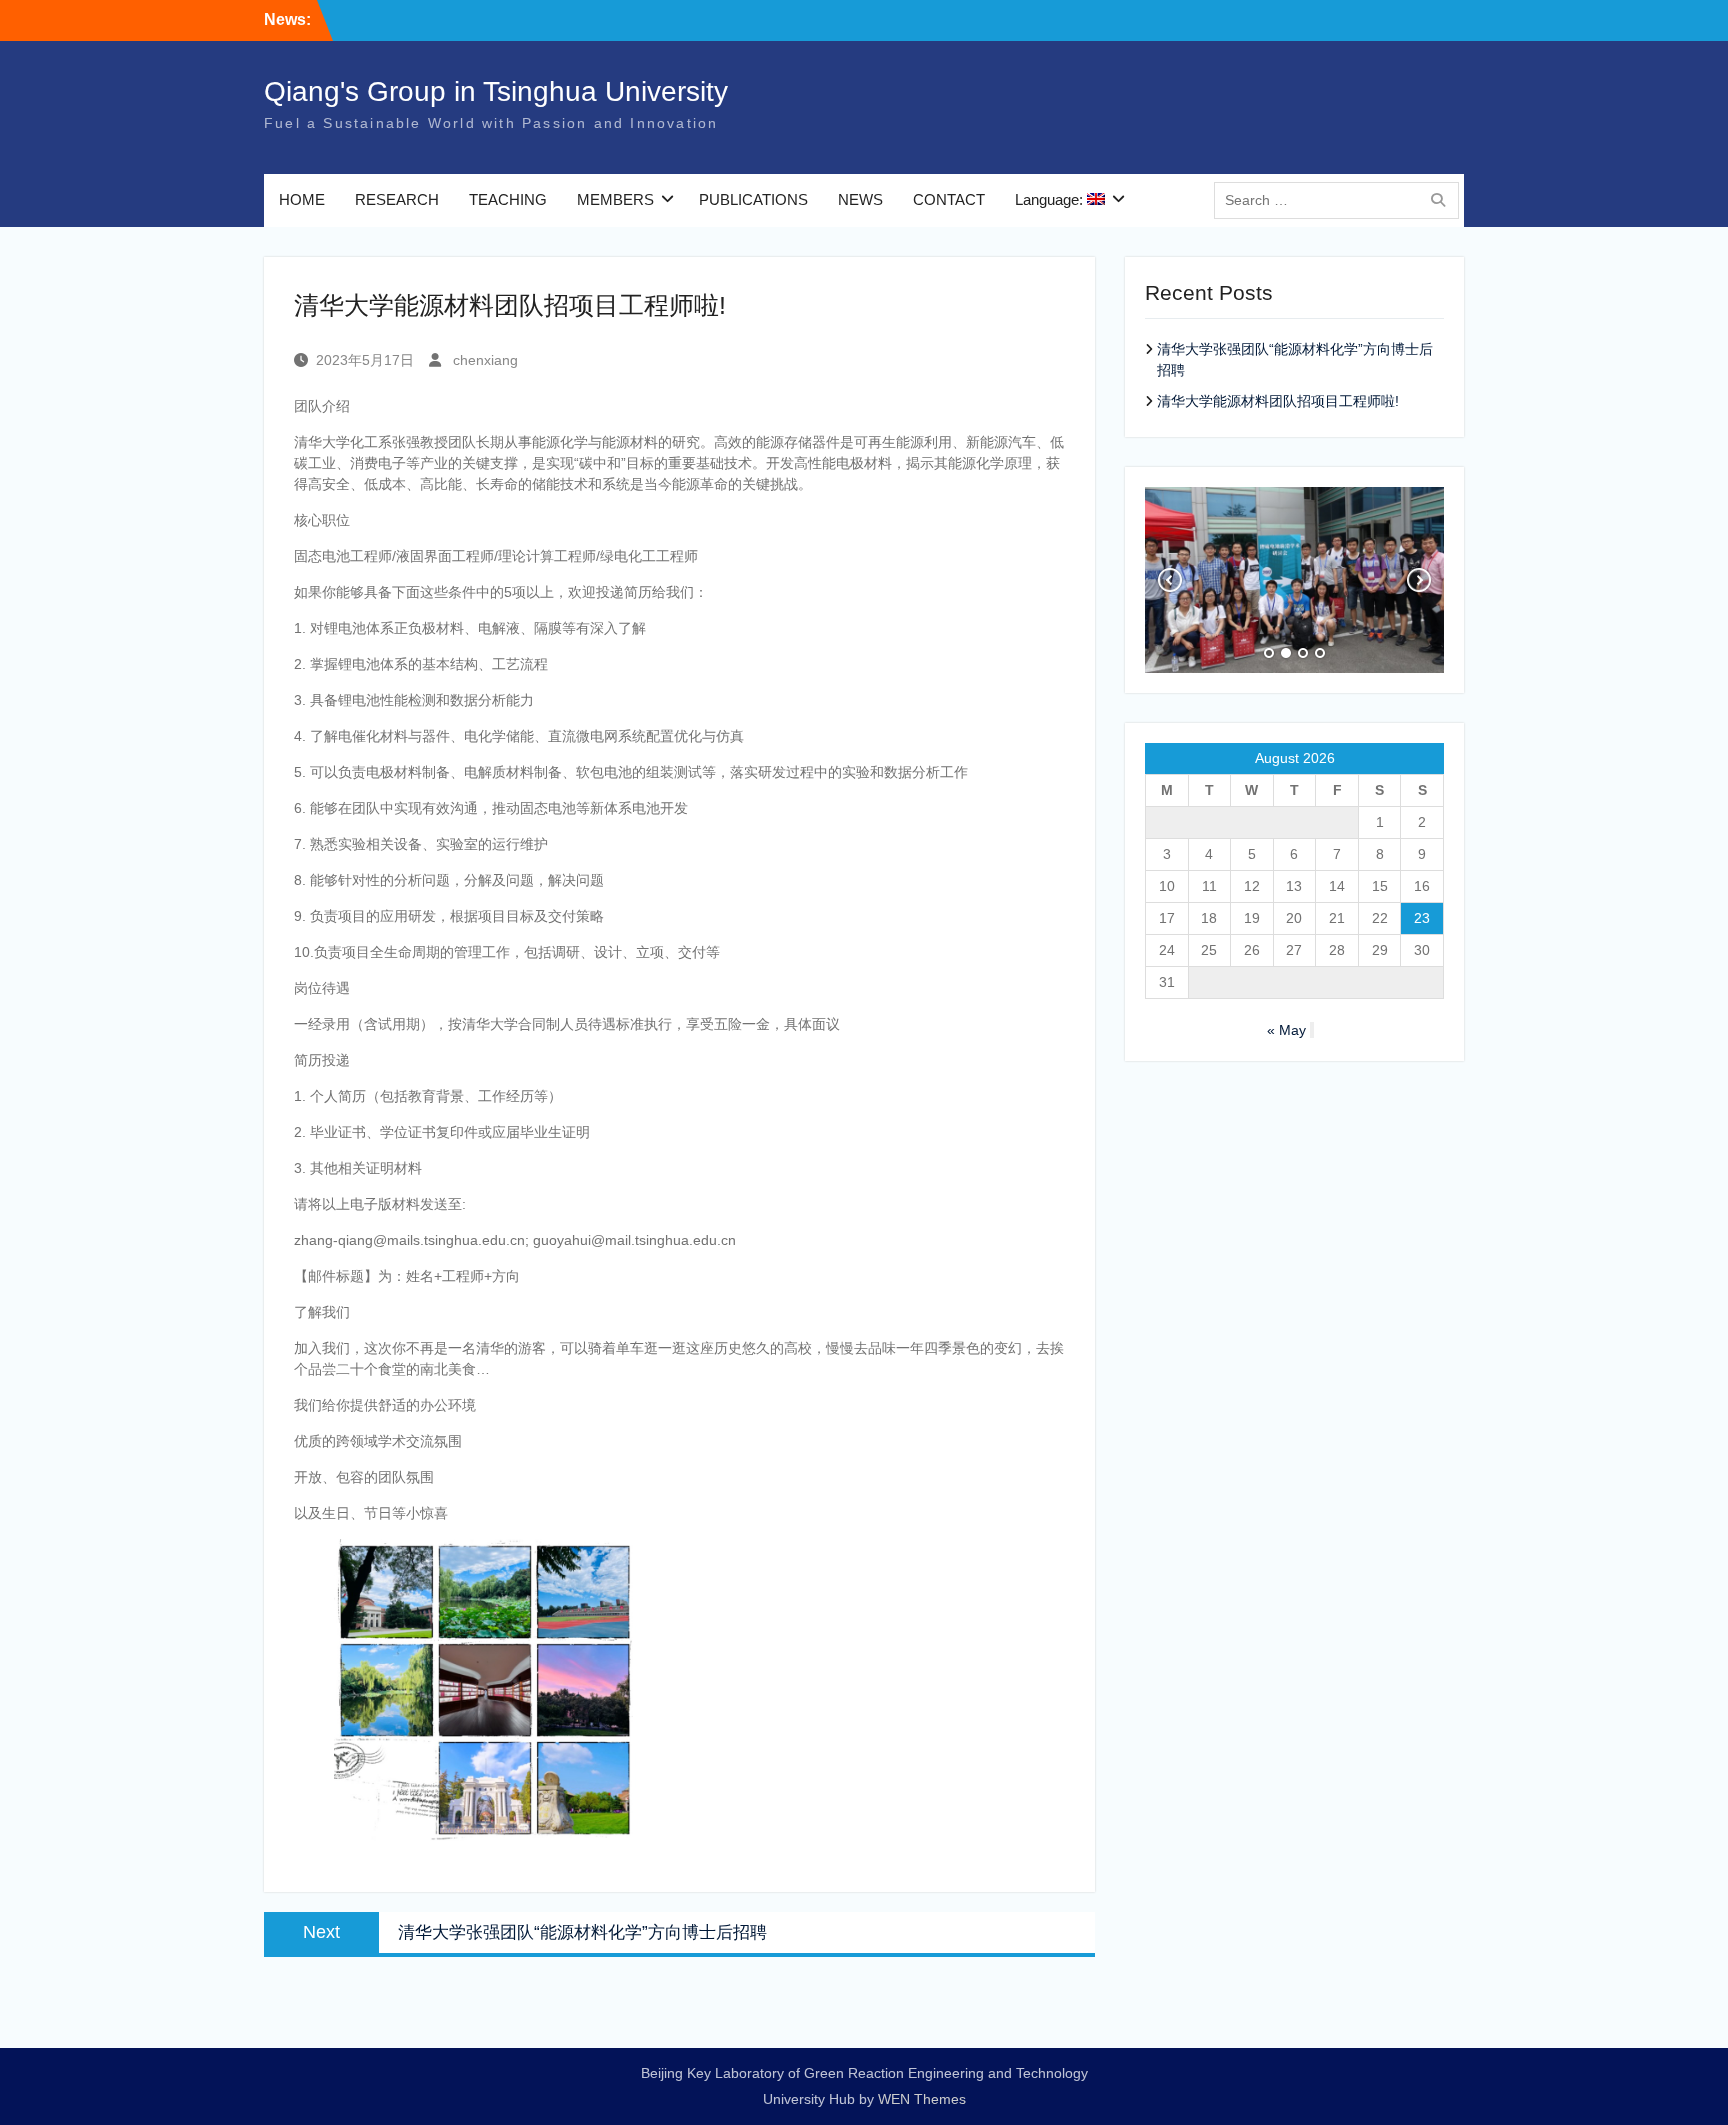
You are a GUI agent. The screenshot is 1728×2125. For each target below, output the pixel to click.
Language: (1051, 199)
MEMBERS (615, 199)
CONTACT (949, 199)
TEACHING (508, 199)
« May (1286, 1030)
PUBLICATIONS (753, 199)
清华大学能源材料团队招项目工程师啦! (1278, 401)
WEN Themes (922, 2099)
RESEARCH (397, 199)
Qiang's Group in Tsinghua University (496, 91)
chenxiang (485, 360)
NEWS (860, 199)
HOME (302, 199)
